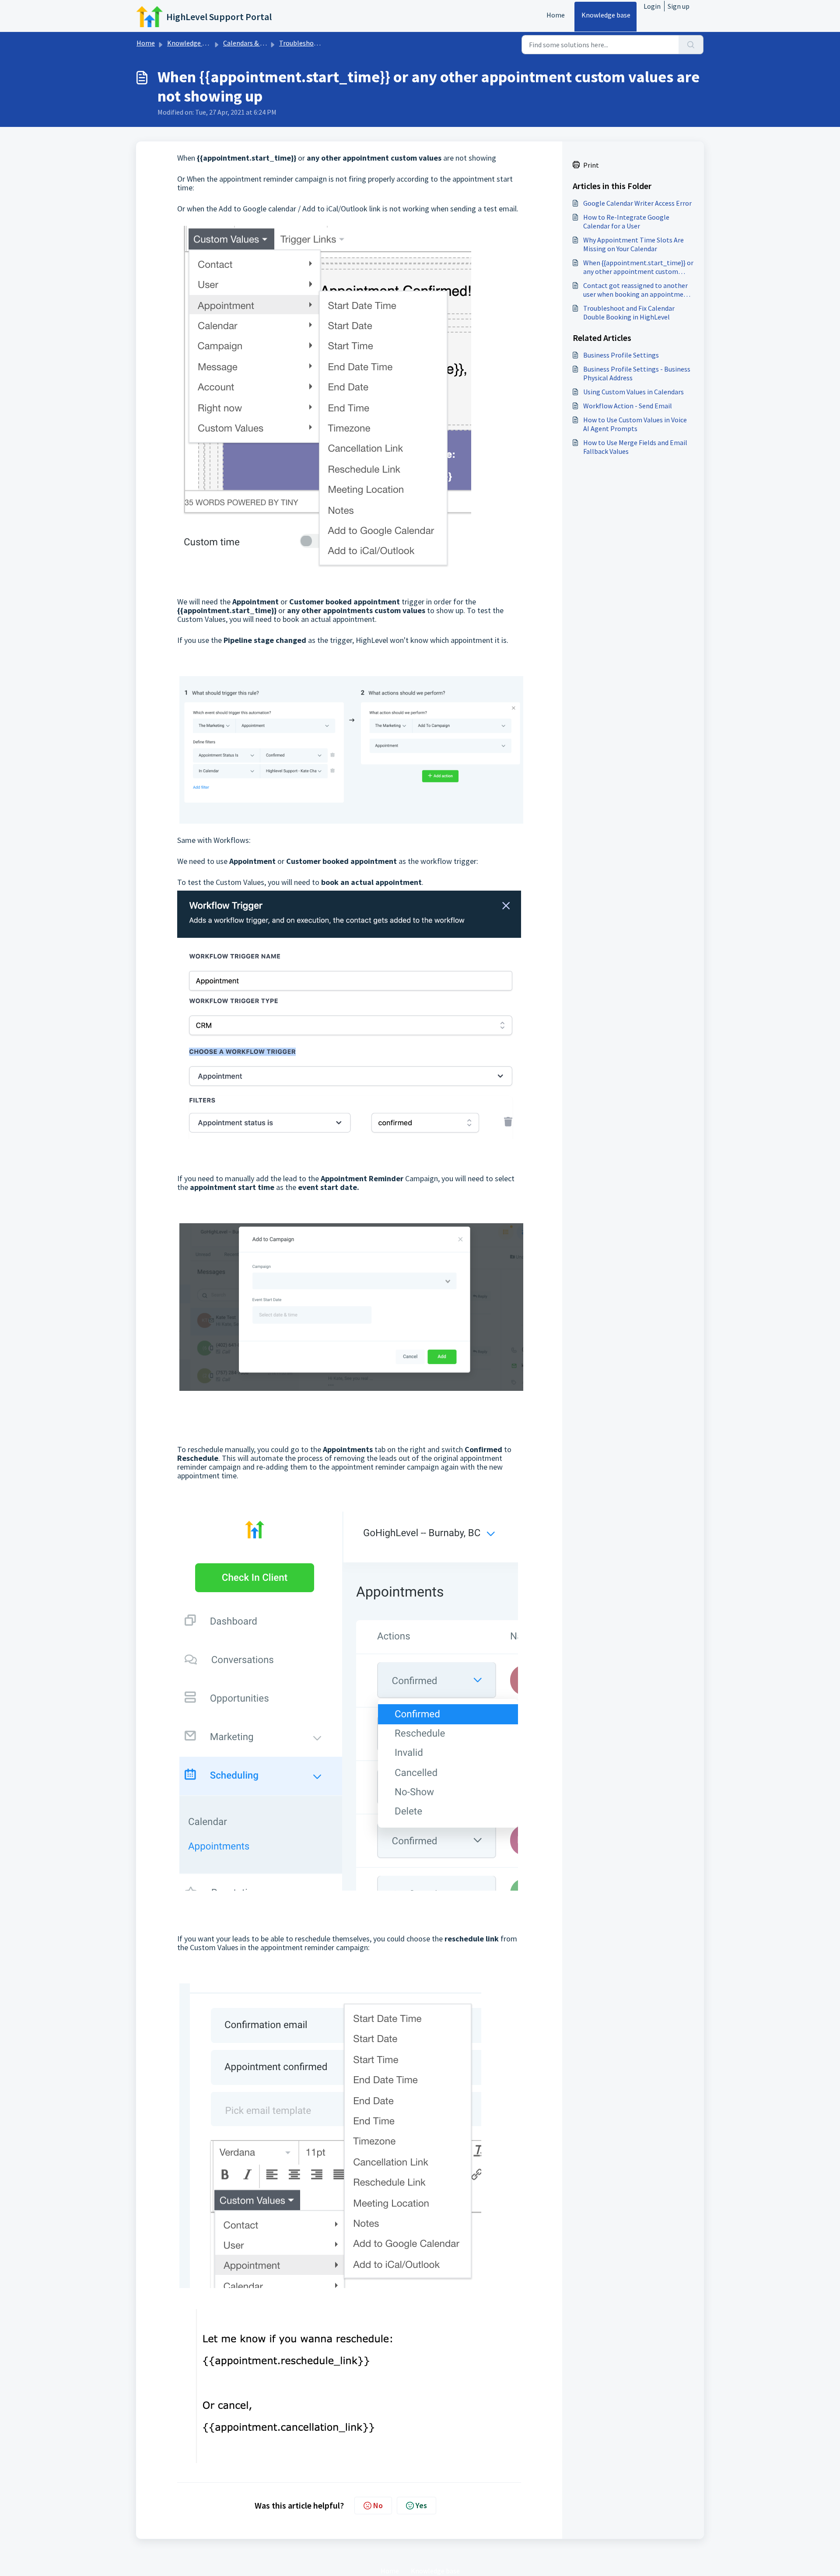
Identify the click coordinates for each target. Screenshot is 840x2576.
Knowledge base (606, 15)
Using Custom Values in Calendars (633, 392)
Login (652, 6)
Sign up (679, 6)
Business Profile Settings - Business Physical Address (637, 373)
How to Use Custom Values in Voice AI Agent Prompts (635, 424)
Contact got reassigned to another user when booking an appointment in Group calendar (637, 290)
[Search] (691, 45)
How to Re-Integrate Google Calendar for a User (626, 221)
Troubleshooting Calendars (320, 43)
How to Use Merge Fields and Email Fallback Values (635, 447)
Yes (421, 2505)
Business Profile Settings (621, 355)
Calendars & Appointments (264, 43)
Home (556, 15)
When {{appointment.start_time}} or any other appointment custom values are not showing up (638, 267)
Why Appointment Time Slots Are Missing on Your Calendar (633, 244)
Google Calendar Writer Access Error (637, 203)
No (378, 2505)
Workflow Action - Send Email (628, 406)
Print (591, 165)
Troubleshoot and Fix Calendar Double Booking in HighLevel (629, 312)
